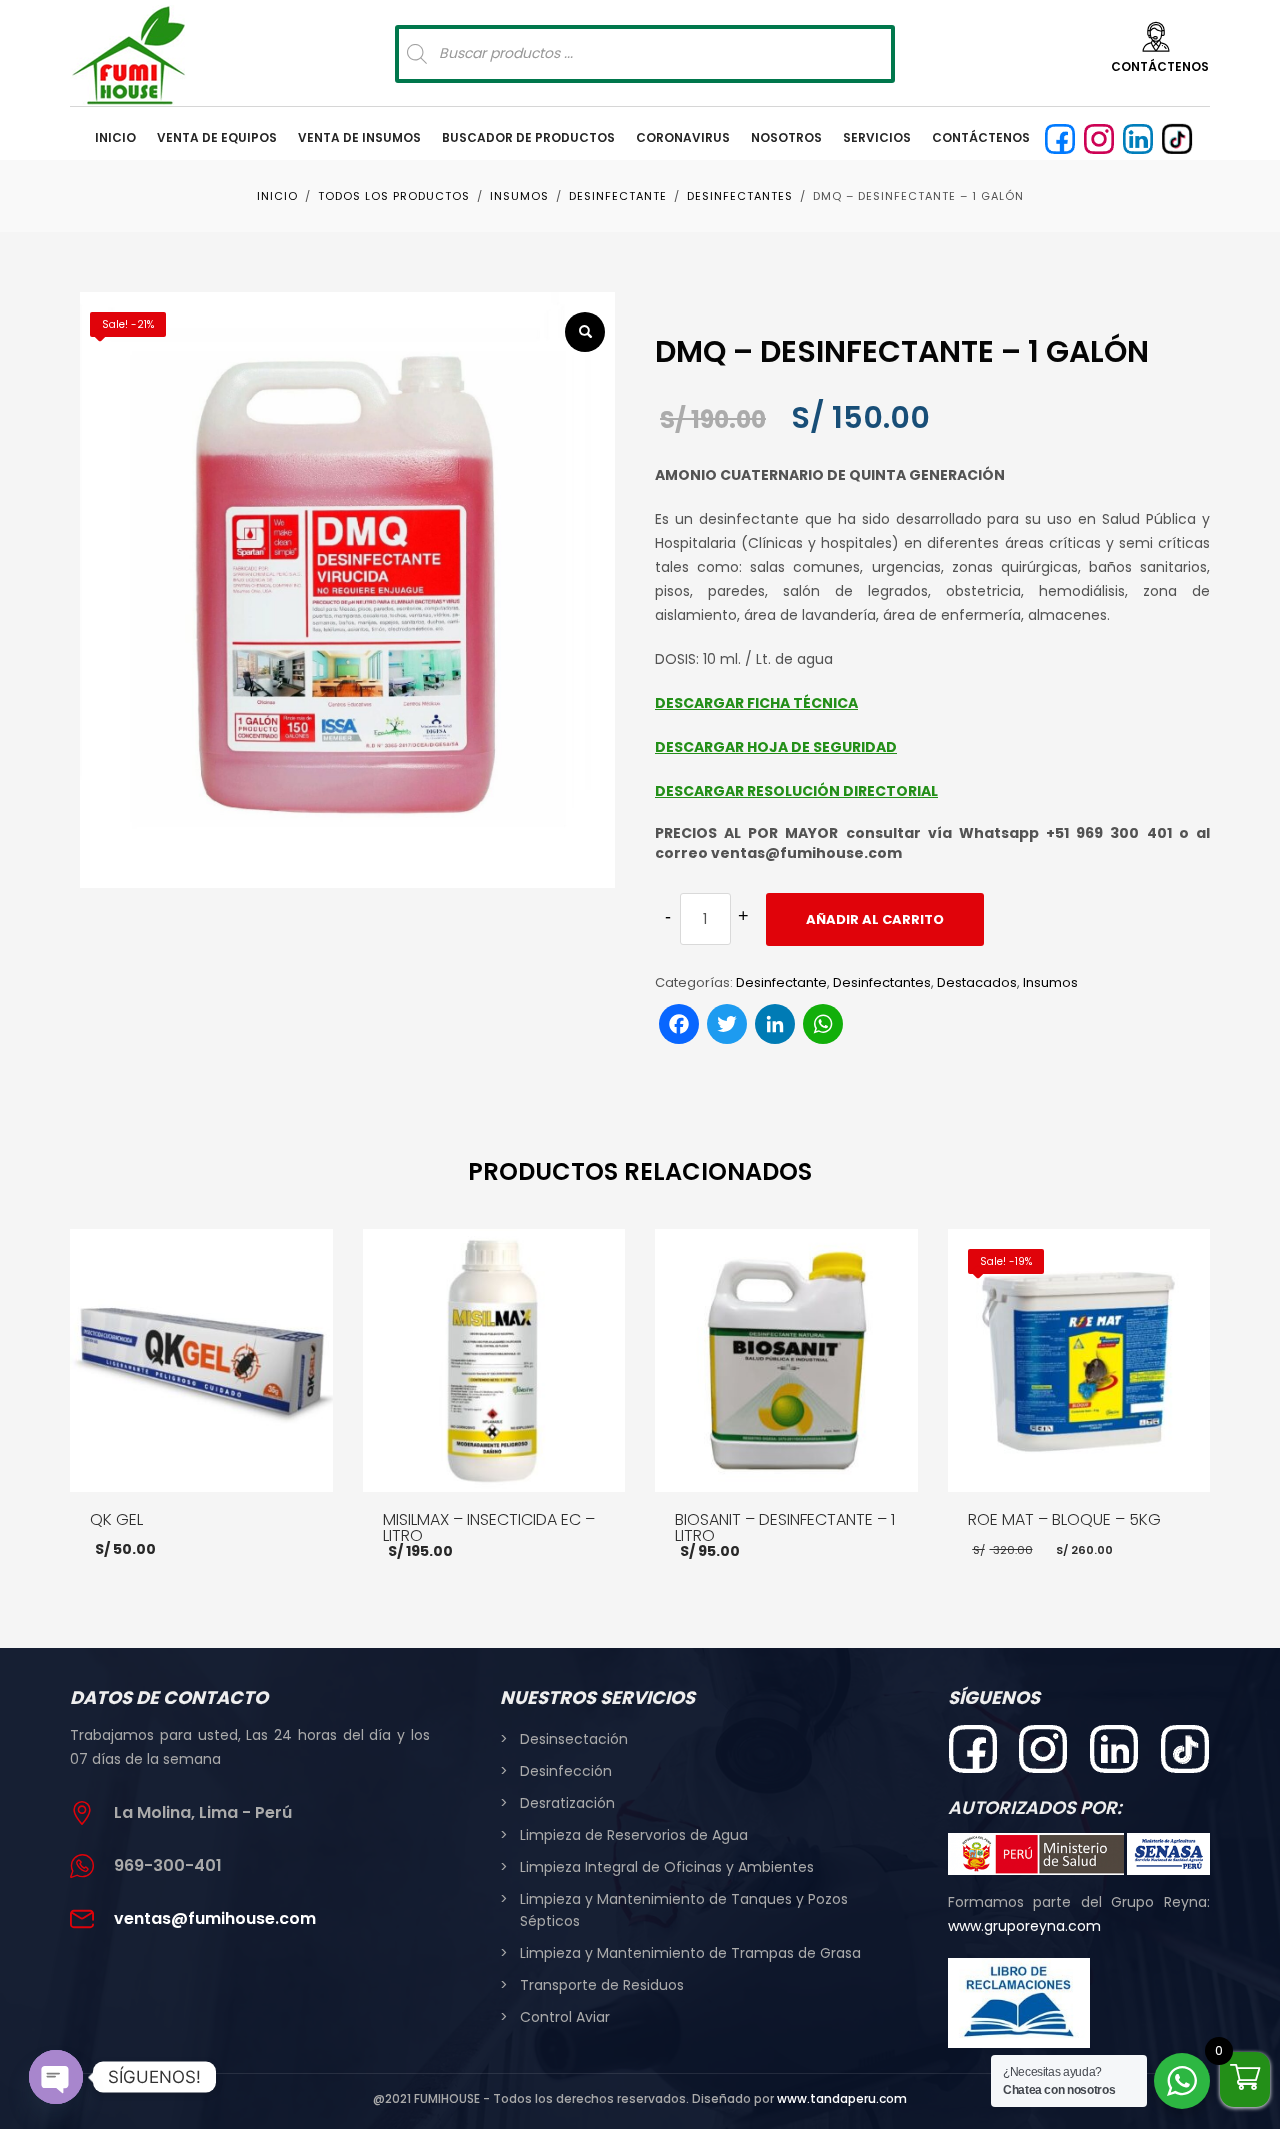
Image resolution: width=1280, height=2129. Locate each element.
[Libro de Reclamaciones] (1019, 2003)
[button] (585, 332)
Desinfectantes (882, 982)
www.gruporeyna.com (1024, 1926)
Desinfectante (781, 982)
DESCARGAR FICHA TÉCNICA (756, 703)
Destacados (977, 982)
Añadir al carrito (875, 919)
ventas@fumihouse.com (215, 1918)
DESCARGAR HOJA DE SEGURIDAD (776, 747)
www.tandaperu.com (842, 2098)
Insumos (1050, 982)
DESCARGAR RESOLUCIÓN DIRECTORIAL (796, 791)
